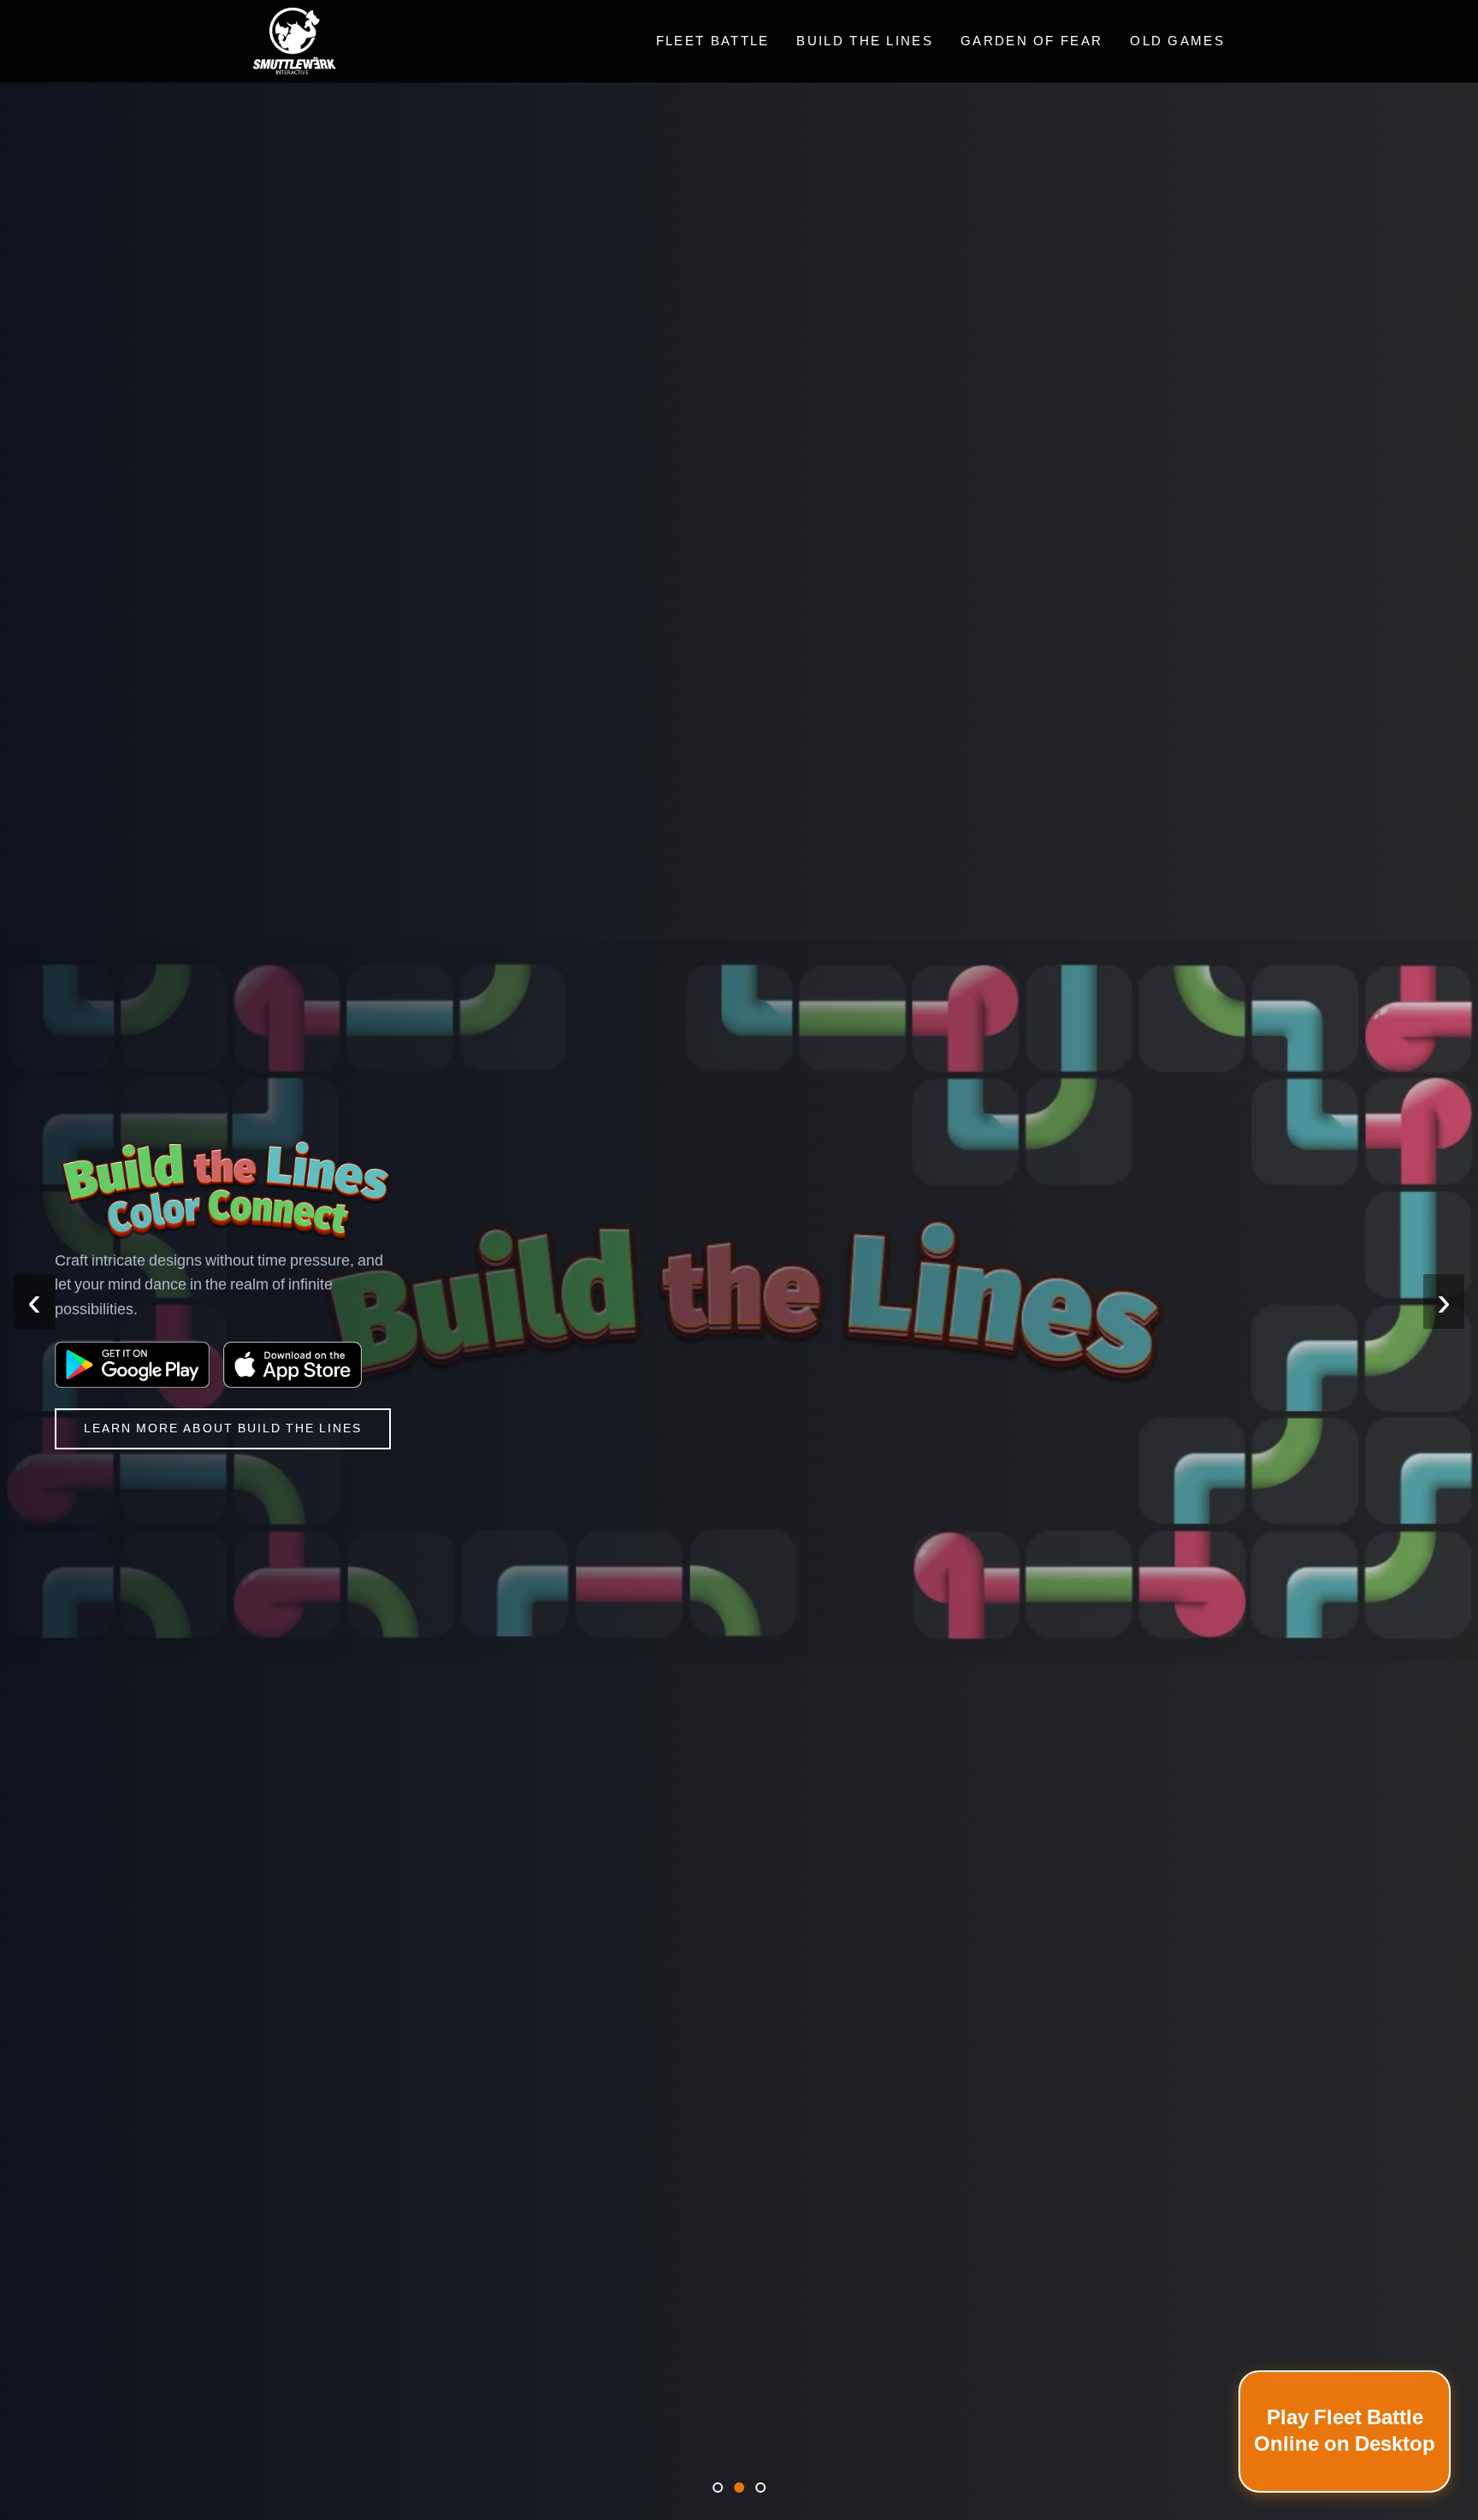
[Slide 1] (718, 2488)
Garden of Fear (1032, 41)
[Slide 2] (739, 2488)
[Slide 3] (760, 2488)
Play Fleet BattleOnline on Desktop (1345, 2431)
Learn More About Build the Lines (223, 1428)
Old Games (1177, 41)
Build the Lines (865, 41)
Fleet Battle (713, 41)
